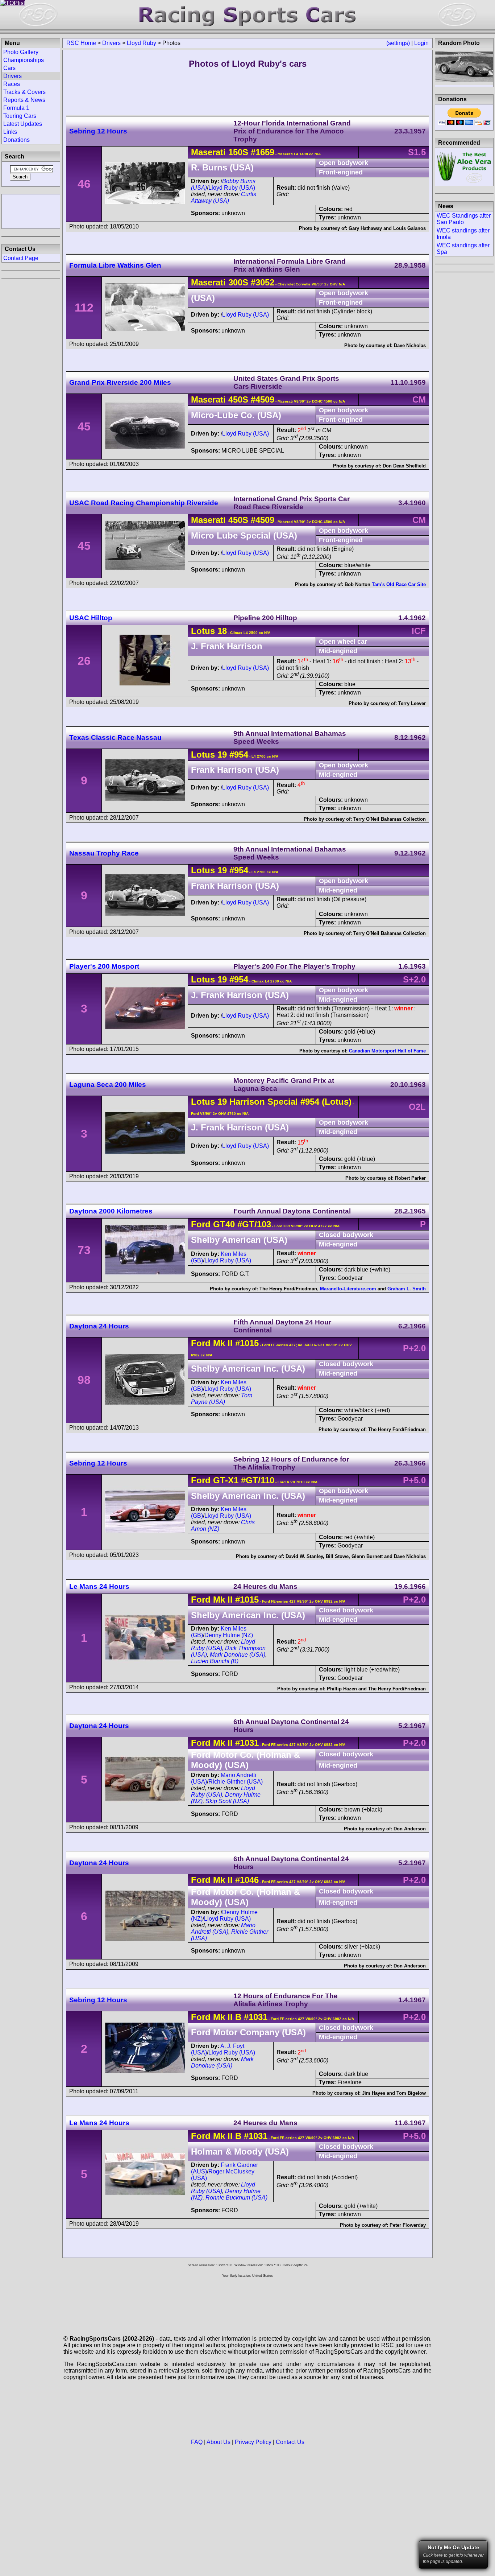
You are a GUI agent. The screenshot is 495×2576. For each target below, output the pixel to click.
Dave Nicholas (410, 345)
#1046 (247, 1880)
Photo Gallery (21, 52)
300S (238, 282)
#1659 (263, 152)
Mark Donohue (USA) (238, 1655)
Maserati (208, 152)
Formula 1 (16, 108)
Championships (24, 60)
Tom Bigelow (411, 2093)
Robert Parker (410, 1178)
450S (238, 399)
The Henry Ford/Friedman (288, 1289)
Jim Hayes (374, 2093)
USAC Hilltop (91, 618)
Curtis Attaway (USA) (224, 197)
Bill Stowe (337, 1556)
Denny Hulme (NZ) (229, 1635)
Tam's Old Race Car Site (399, 584)
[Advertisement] (31, 211)
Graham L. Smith (407, 1289)
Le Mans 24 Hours (99, 1586)
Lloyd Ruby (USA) (232, 188)
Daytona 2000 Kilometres (111, 1211)
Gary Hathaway (365, 228)
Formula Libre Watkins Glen (115, 265)
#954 (239, 755)
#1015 (247, 1343)
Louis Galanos (409, 228)
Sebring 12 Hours (98, 131)
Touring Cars (20, 116)
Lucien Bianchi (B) (215, 1661)
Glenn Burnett (367, 1556)
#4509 (263, 399)
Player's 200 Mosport (104, 966)
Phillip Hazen (342, 1689)
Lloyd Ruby (142, 43)
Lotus (203, 631)
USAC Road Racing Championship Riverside (144, 503)
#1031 (247, 1743)
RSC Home (81, 43)
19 (222, 755)
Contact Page (21, 258)
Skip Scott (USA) (227, 1801)
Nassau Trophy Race (104, 853)
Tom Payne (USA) (222, 1399)
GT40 (224, 1224)
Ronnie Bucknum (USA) (236, 2198)
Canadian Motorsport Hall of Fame (387, 1051)
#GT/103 (254, 1224)
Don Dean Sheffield (404, 466)
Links (10, 132)
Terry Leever (412, 703)
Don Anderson (410, 1829)
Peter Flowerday (408, 2225)
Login (421, 43)
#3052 (263, 282)
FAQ (197, 2442)
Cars (9, 68)
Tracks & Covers (24, 92)
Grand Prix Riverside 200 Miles (120, 382)
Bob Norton (357, 584)
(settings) (398, 43)
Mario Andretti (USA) (223, 1928)
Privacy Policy (253, 2442)
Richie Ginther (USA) (236, 1782)
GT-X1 (226, 1480)
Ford (201, 1224)
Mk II (223, 1343)
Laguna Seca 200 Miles (108, 1085)
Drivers (111, 43)
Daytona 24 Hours (99, 1326)
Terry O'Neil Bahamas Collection (390, 819)
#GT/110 (258, 1480)
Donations (16, 140)
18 (222, 631)
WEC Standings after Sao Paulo (464, 219)
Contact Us (290, 2442)
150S (238, 152)
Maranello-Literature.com (348, 1289)
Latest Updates (23, 124)
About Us (219, 2442)
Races (12, 84)
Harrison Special (262, 1102)
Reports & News (24, 100)
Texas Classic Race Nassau (115, 737)
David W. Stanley (304, 1556)
